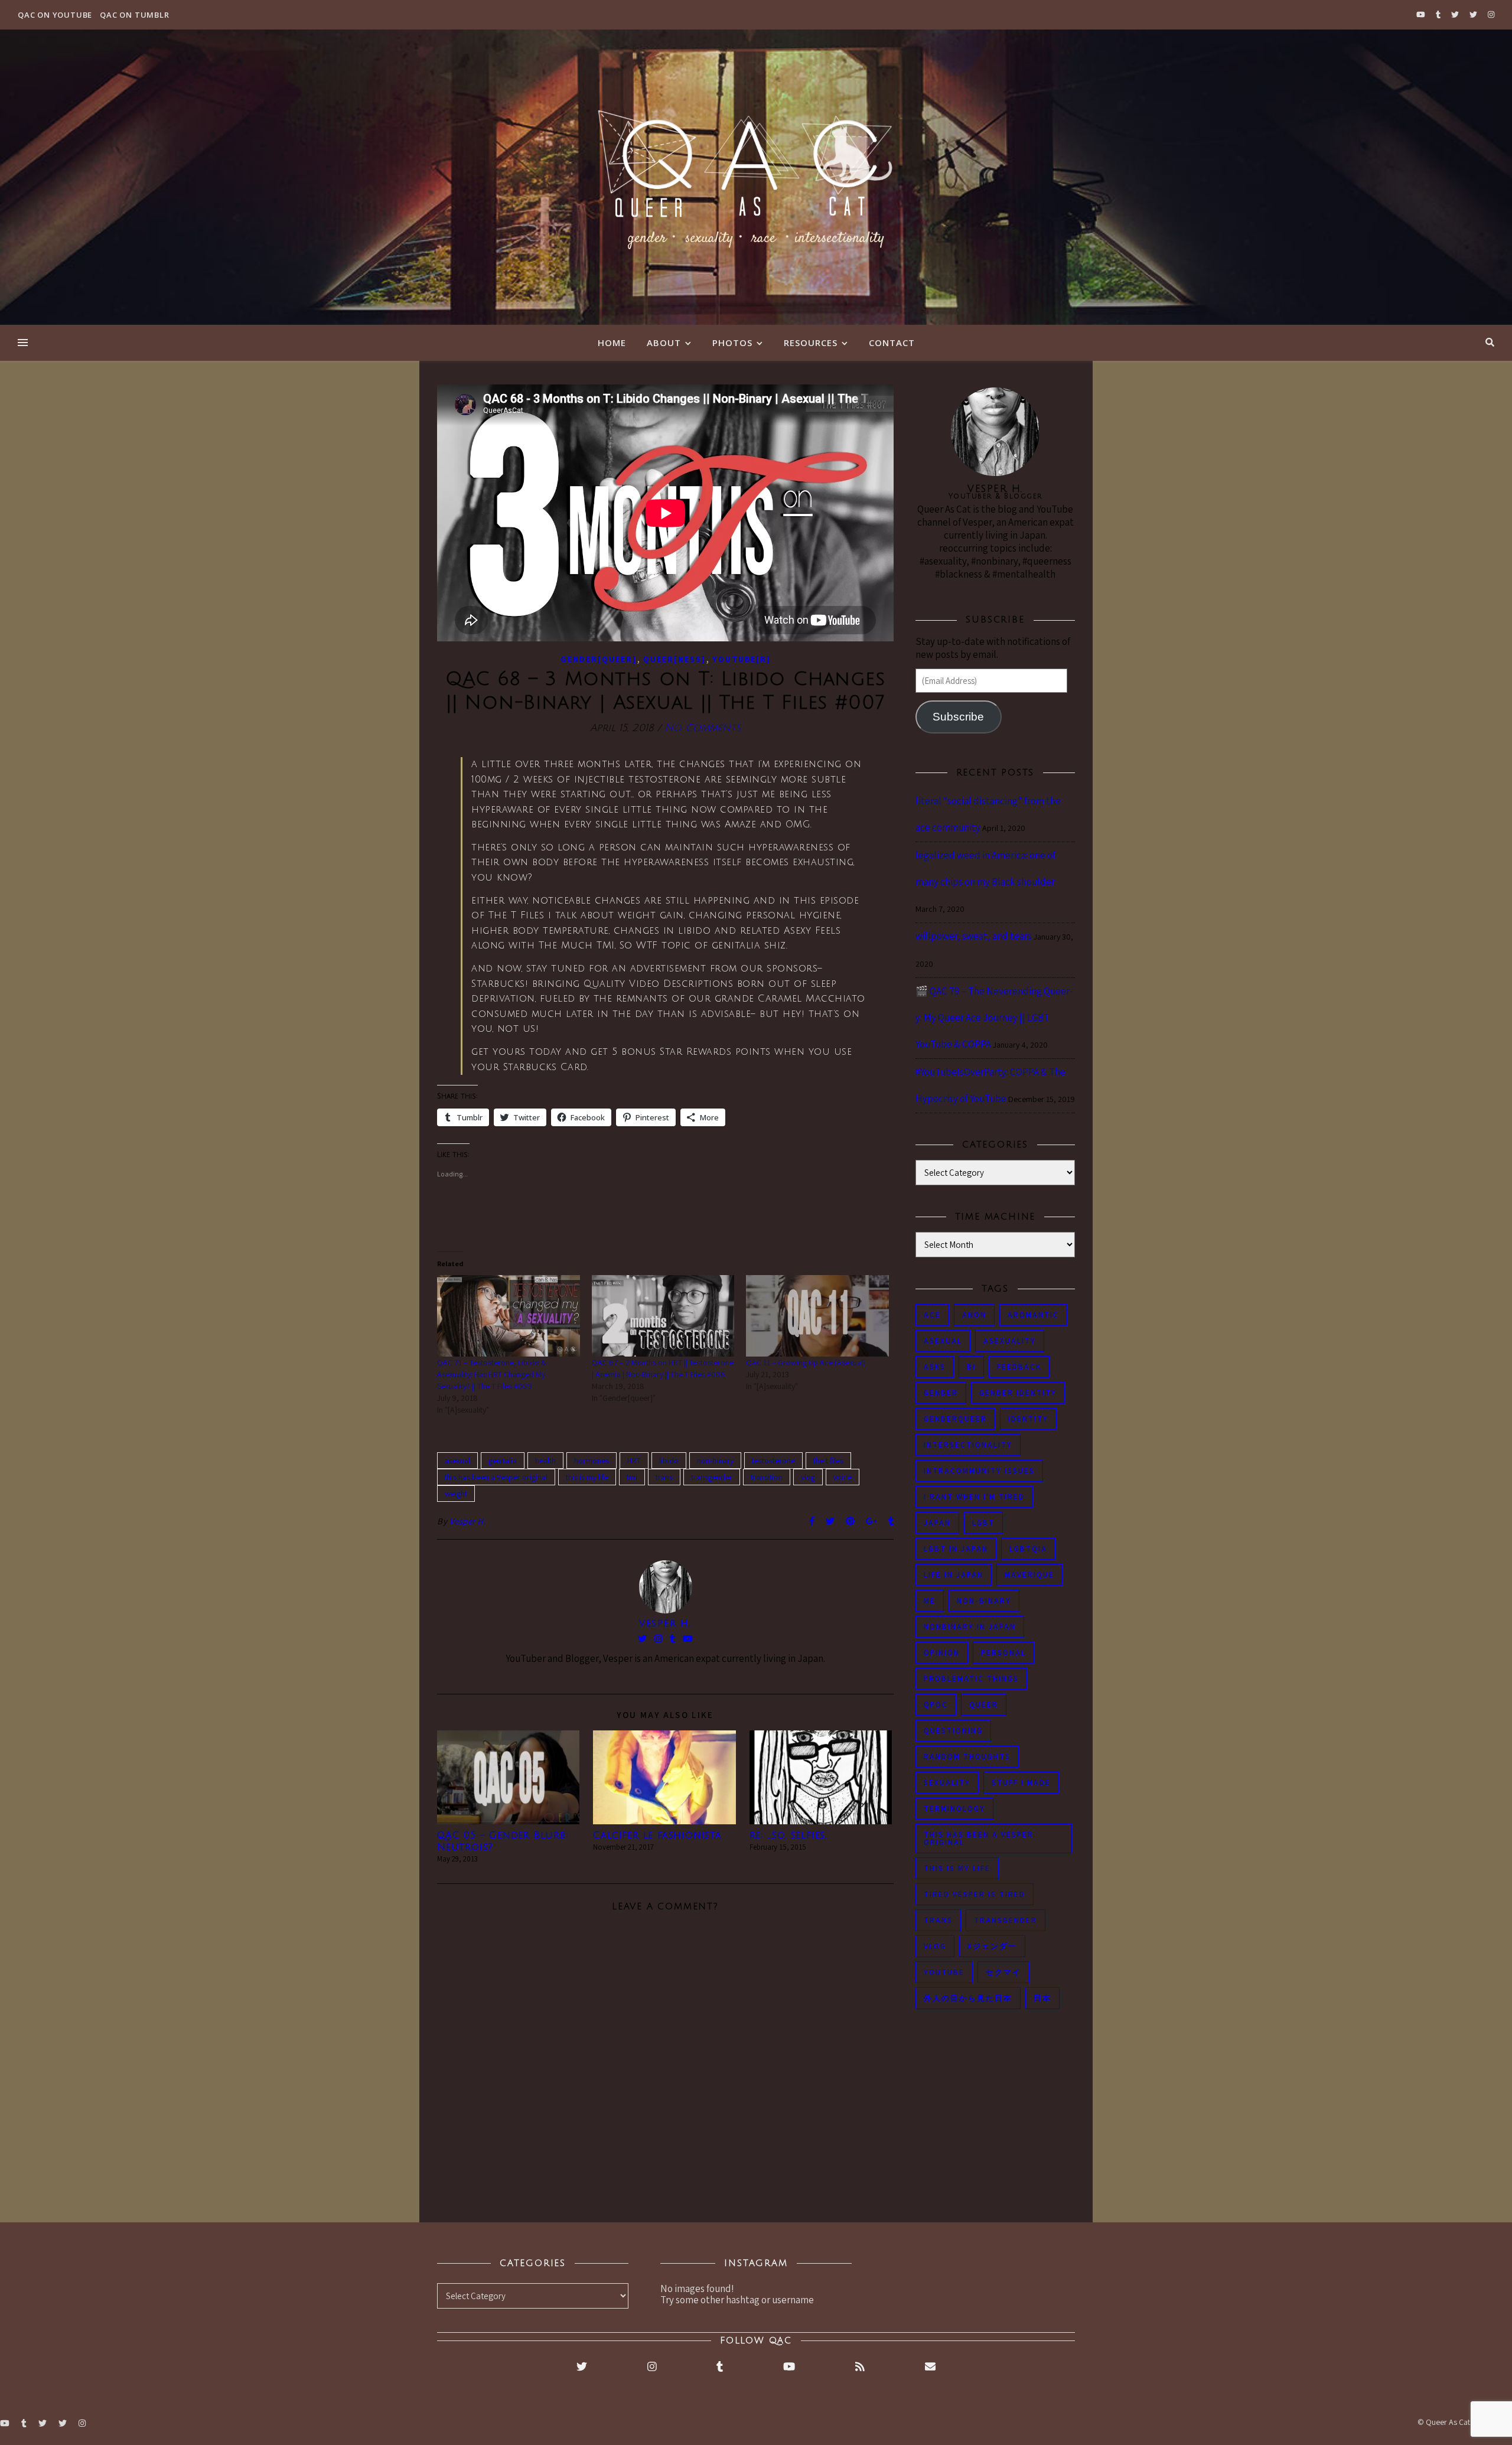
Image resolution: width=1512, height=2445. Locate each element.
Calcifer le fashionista (657, 1836)
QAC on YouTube (55, 15)
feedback (1019, 1367)
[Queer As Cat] (756, 177)
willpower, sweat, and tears (974, 936)
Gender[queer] (599, 659)
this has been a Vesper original (496, 1477)
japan (937, 1523)
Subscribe (958, 717)
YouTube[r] (742, 659)
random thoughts (967, 1757)
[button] (508, 1777)
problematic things (971, 1679)
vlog (808, 1477)
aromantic (1033, 1315)
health (545, 1461)
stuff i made (1021, 1783)
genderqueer (955, 1419)
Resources (811, 343)
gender (941, 1393)
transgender (712, 1477)
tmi (632, 1477)
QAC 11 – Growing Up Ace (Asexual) (806, 1362)
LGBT (983, 1523)
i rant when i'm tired (974, 1497)
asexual (457, 1461)
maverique (1029, 1575)
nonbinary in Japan (970, 1627)
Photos (732, 343)
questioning (953, 1731)
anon (974, 1315)
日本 (1042, 1998)
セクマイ (1003, 1972)
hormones (592, 1461)
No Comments (703, 728)
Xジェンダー (992, 1946)
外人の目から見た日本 (968, 1998)
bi (971, 1367)
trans (664, 1477)
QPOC (936, 1705)
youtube (944, 1972)
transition (767, 1477)
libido (669, 1461)
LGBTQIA (1028, 1549)
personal (1003, 1653)
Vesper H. (468, 1521)
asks (935, 1367)
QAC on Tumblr (134, 15)
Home (612, 343)
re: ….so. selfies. (788, 1836)
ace (932, 1315)
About (664, 343)
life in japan (954, 1575)
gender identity (1018, 1393)
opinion (942, 1653)
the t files (828, 1461)
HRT (634, 1461)
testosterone (773, 1461)
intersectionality (968, 1445)
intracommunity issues (979, 1471)
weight (456, 1494)
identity (1028, 1419)
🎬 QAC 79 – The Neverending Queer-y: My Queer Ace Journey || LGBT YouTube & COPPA (994, 1018)
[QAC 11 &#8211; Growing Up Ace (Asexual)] (817, 1316)
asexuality (1010, 1341)
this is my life (587, 1477)
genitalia (503, 1461)
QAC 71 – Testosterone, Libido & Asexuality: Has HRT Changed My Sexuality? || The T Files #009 (492, 1374)
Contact (892, 343)
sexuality (947, 1783)
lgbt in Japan (956, 1549)
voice (843, 1477)
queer (984, 1705)
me (930, 1601)
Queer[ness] (674, 659)
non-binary (715, 1461)
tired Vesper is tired (975, 1894)
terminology (954, 1809)
